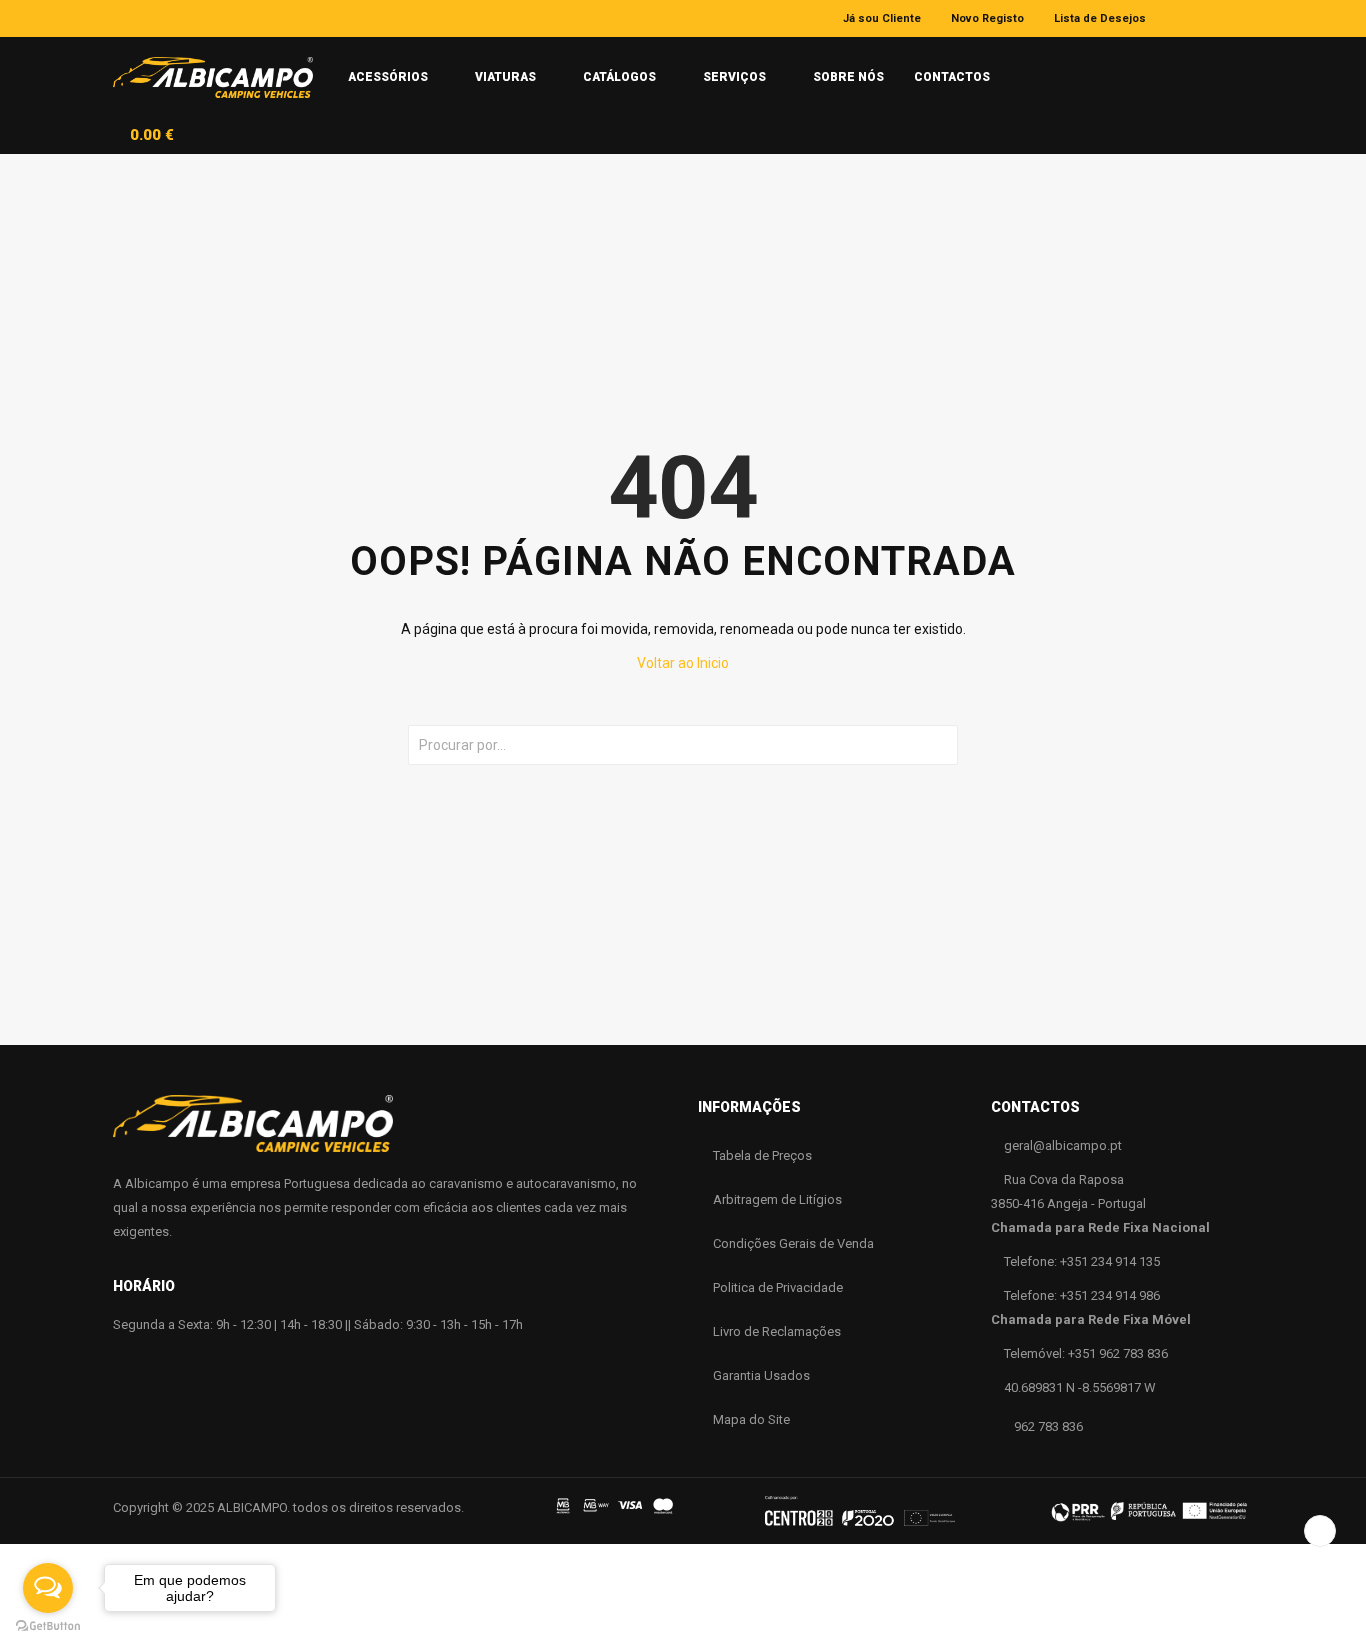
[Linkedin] (1246, 18)
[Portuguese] (1023, 69)
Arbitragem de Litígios (777, 1199)
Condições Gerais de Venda (793, 1243)
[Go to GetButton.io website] (48, 1626)
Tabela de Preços (762, 1155)
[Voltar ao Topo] (1320, 1531)
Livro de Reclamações (777, 1331)
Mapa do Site (751, 1419)
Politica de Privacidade (778, 1287)
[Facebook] (1188, 18)
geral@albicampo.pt (1063, 1145)
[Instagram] (1217, 18)
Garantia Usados (761, 1375)
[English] (1060, 69)
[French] (1097, 69)
